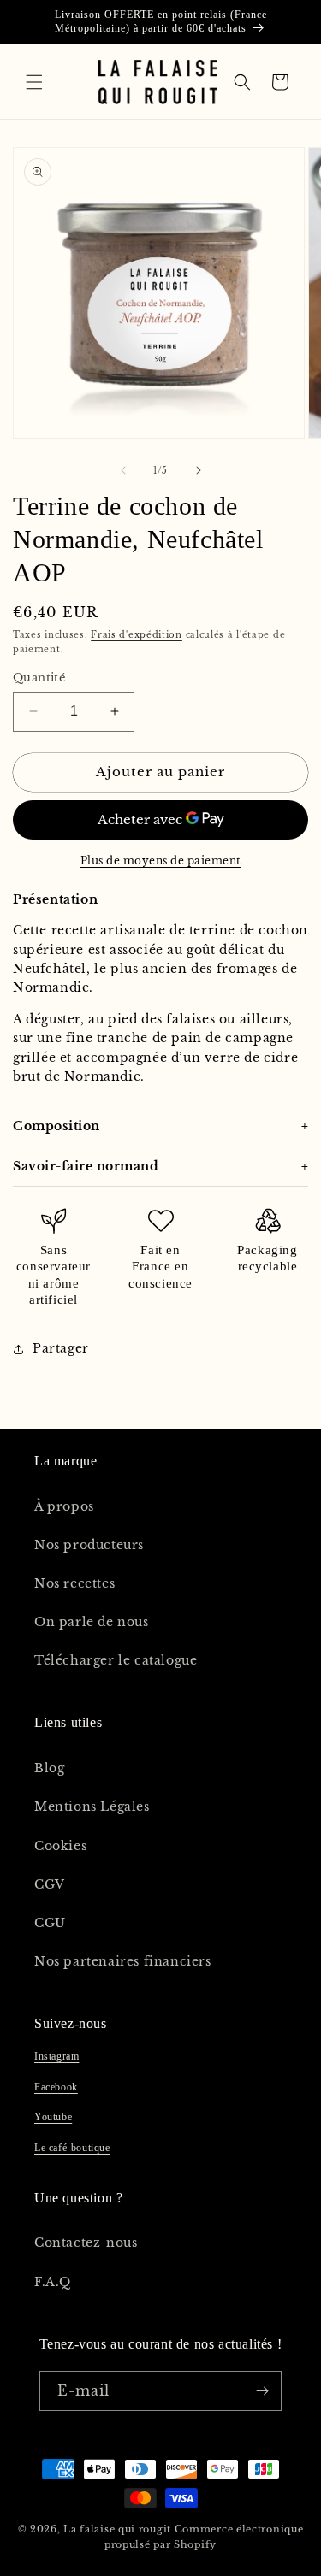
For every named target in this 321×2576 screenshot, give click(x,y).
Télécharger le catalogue (116, 1660)
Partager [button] (61, 1348)
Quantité (39, 678)
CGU (50, 1923)
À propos (64, 1506)
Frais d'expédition (137, 635)
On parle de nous (92, 1622)
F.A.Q (53, 2282)
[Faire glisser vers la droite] (199, 470)
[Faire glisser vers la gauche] (123, 470)
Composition (56, 1126)
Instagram (56, 2056)
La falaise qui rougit (117, 2529)
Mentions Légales (92, 1807)
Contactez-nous (86, 2243)
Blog (49, 1768)
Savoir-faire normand (86, 1166)
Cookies (60, 1846)
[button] (34, 82)
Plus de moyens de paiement (161, 861)
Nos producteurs (89, 1545)
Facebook (56, 2087)
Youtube (53, 2117)
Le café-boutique (72, 2148)
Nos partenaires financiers (123, 1961)
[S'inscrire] (262, 2391)
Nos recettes (74, 1583)
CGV (50, 1884)
